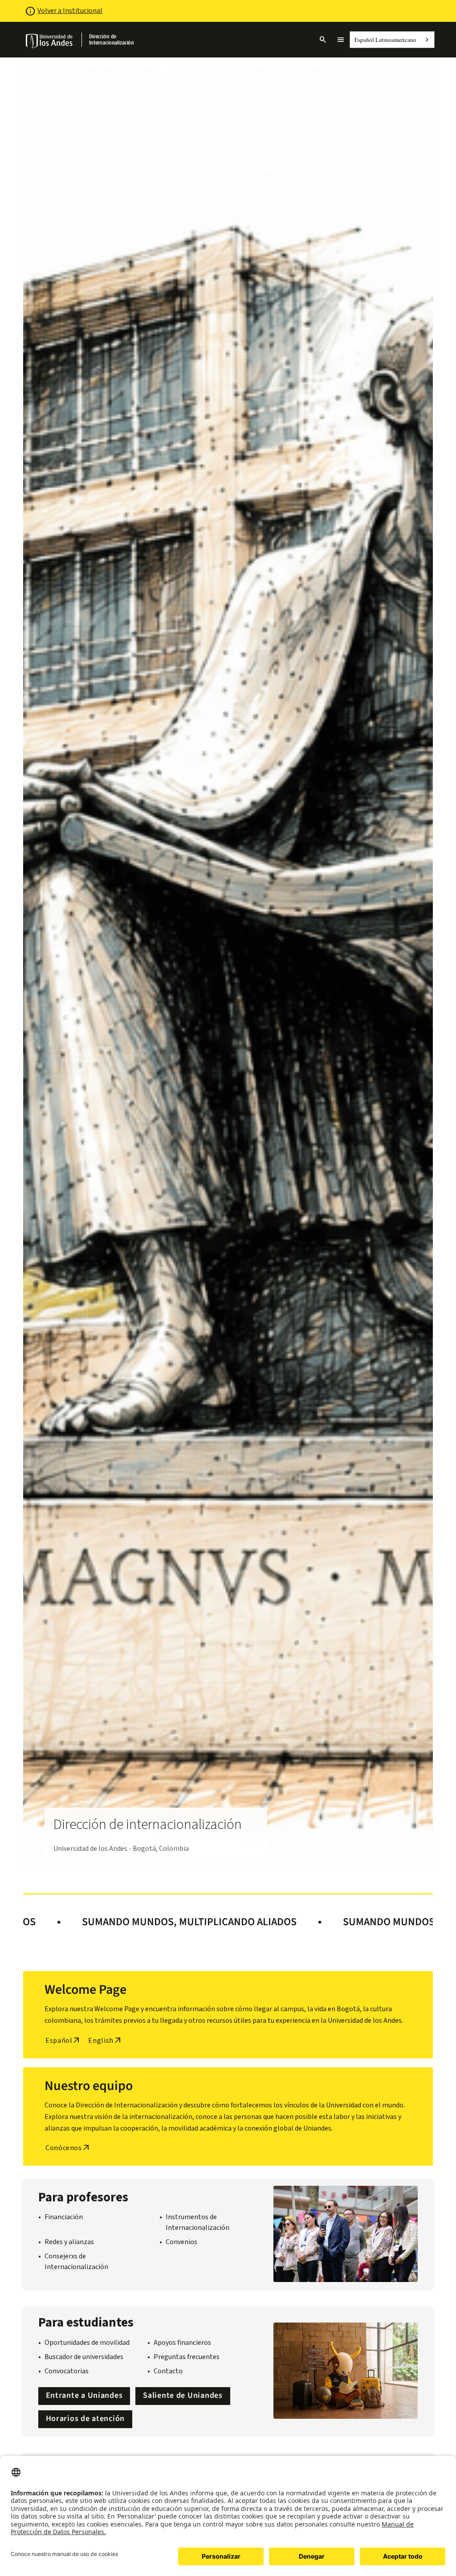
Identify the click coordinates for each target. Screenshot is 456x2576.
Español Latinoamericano (385, 40)
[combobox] (392, 40)
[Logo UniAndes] (50, 41)
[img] (50, 41)
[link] (119, 40)
